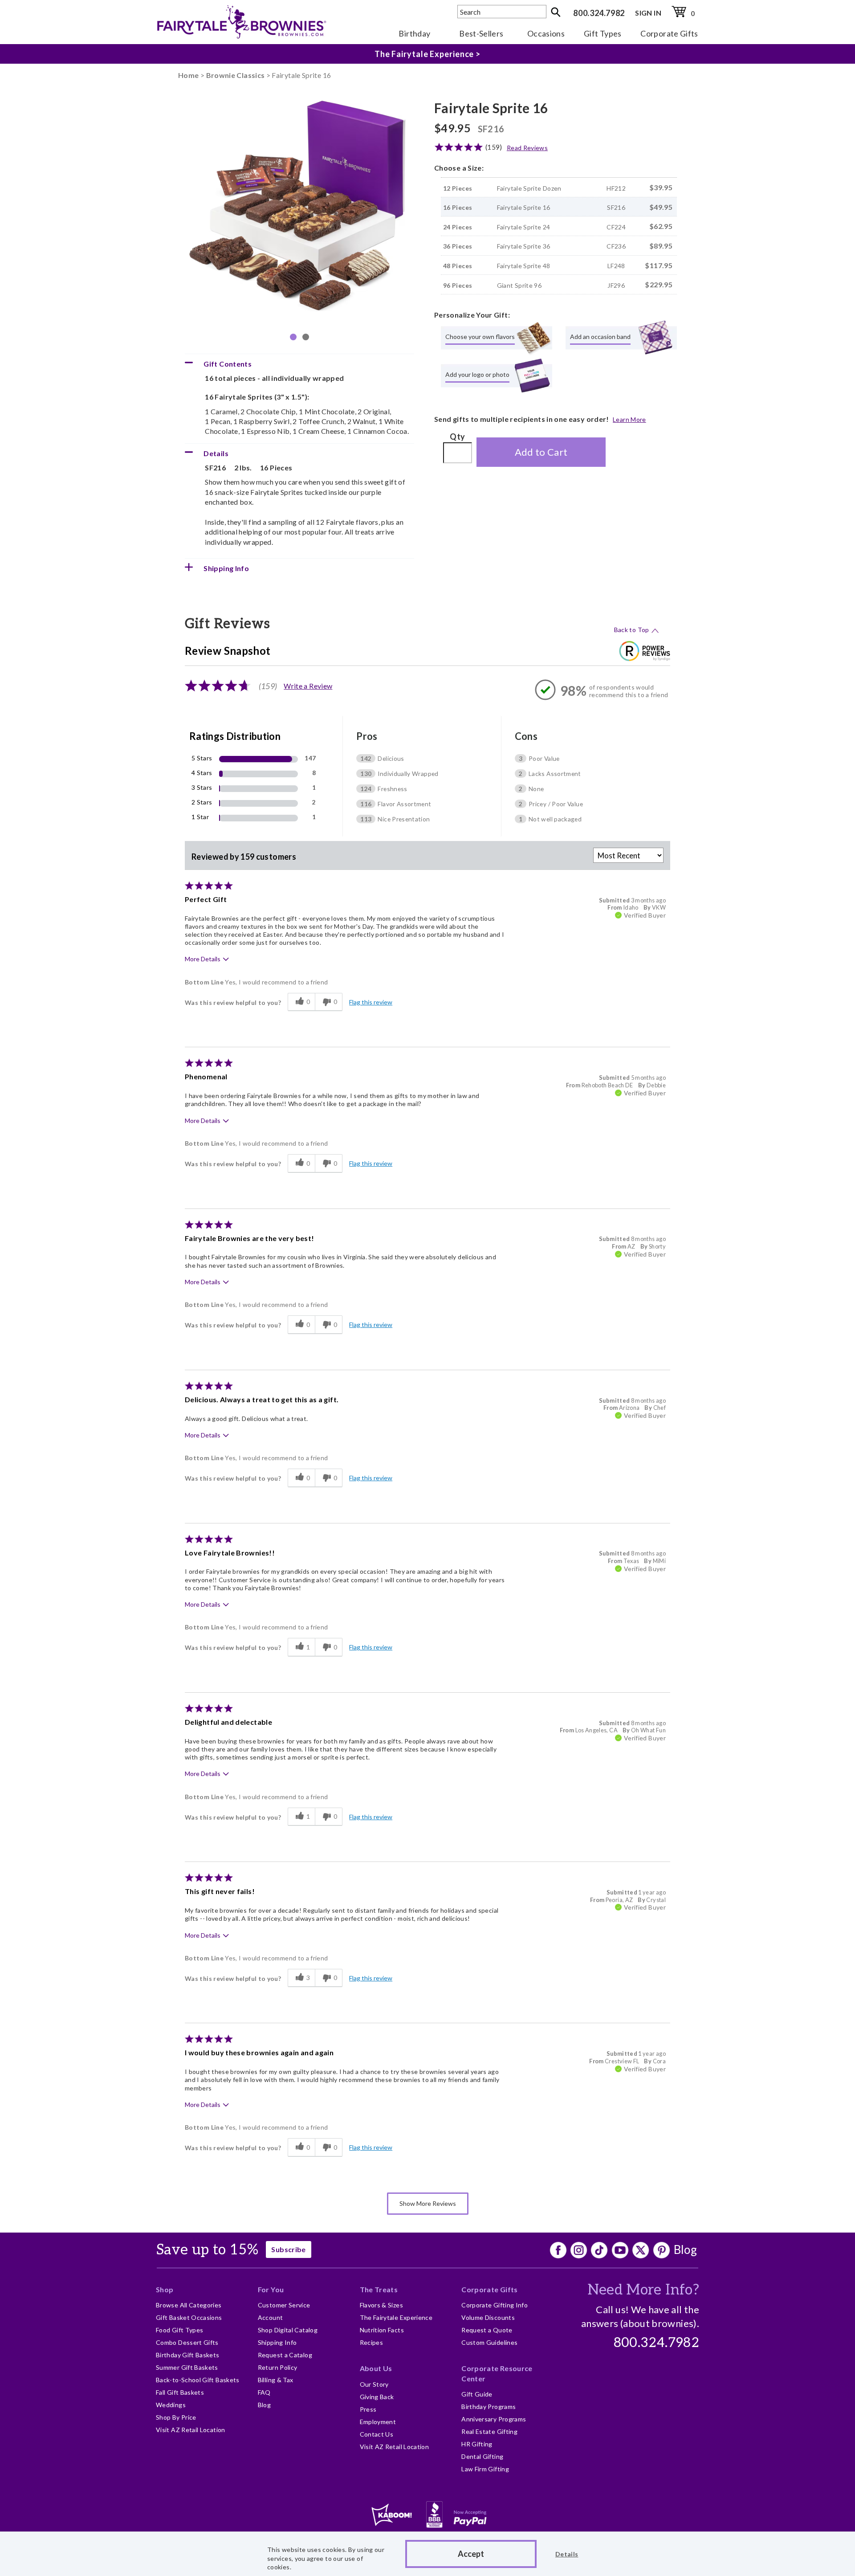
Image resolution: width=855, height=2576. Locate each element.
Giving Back (377, 2397)
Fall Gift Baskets (180, 2392)
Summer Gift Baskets (187, 2367)
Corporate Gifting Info (495, 2305)
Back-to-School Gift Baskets (198, 2380)
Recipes (372, 2342)
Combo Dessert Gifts (187, 2342)
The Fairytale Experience (396, 2317)
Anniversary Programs (494, 2419)
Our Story (374, 2384)
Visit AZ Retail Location (191, 2430)
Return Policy (278, 2367)
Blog (685, 2249)
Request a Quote (487, 2330)
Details (567, 2554)
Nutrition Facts (382, 2330)
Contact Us (377, 2434)
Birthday (414, 33)
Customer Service (284, 2305)
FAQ (264, 2392)
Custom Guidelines (489, 2342)
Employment (378, 2422)
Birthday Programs (489, 2407)
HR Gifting (477, 2444)
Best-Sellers (481, 33)
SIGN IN (648, 13)
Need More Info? (643, 2290)
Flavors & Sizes (381, 2305)
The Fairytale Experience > (427, 54)
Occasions (546, 33)
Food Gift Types (179, 2330)
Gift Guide (477, 2394)
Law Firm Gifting (485, 2469)
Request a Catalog (285, 2355)
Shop (165, 2289)
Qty (457, 437)
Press (368, 2409)
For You (271, 2289)
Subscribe (288, 2249)
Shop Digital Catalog (288, 2330)
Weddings (171, 2405)
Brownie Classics (236, 75)
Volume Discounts (488, 2317)
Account (271, 2317)
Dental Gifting (482, 2456)
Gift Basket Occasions (189, 2317)
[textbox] (502, 12)
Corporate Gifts (669, 33)
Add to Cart (541, 452)
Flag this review (371, 1002)
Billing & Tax (276, 2380)
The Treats (379, 2289)
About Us (376, 2368)
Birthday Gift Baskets (188, 2355)
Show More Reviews (428, 2203)
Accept (471, 2554)
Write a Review (308, 686)
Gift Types (603, 33)
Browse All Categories (189, 2305)
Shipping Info (277, 2342)
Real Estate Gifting (489, 2431)
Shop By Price (176, 2417)
